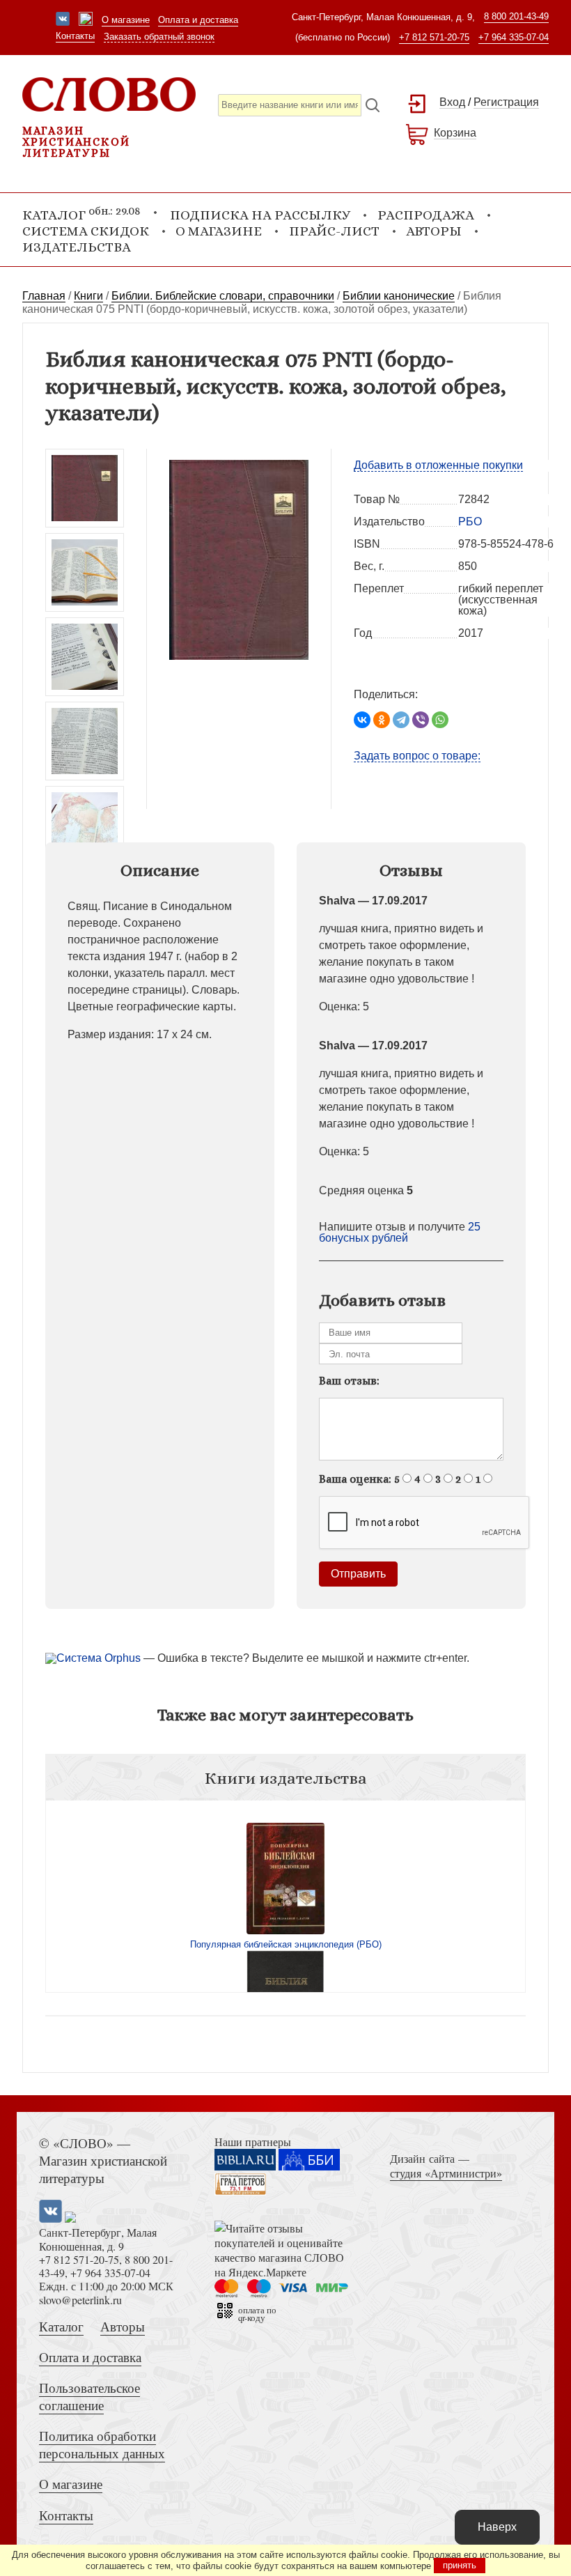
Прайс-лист (334, 231)
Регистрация (506, 102)
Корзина (455, 133)
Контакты (75, 36)
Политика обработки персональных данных (102, 2444)
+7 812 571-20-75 (434, 37)
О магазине (126, 20)
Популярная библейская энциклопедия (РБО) (286, 1944)
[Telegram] (401, 720)
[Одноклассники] (382, 720)
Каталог (61, 2326)
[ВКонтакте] (362, 720)
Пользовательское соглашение (89, 2396)
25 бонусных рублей (400, 1232)
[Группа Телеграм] (86, 20)
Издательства (77, 247)
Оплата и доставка (198, 20)
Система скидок (86, 231)
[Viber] (421, 720)
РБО (470, 522)
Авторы (434, 231)
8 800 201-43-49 (516, 16)
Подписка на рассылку (260, 215)
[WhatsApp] (440, 720)
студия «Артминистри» (446, 2173)
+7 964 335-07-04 (514, 37)
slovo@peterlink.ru (80, 2300)
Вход (452, 102)
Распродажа (426, 215)
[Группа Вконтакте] (63, 20)
